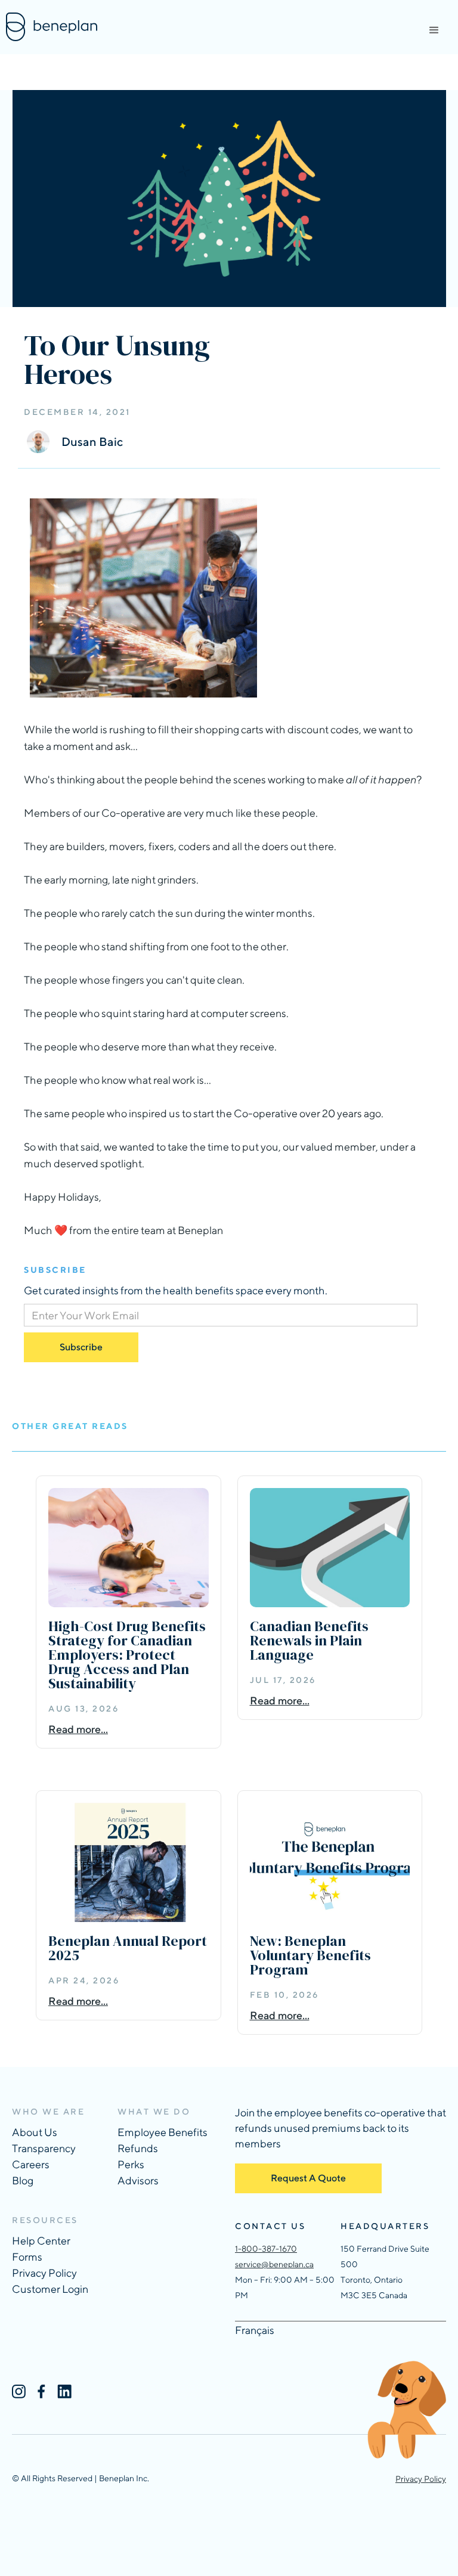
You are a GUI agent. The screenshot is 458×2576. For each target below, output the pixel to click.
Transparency (44, 2148)
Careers (31, 2164)
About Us (35, 2132)
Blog (23, 2180)
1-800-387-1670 (266, 2249)
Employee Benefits (163, 2132)
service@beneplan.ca (274, 2264)
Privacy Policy (44, 2273)
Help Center (41, 2241)
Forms (27, 2257)
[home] (52, 27)
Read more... (78, 1729)
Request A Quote (308, 2178)
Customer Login (50, 2289)
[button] (434, 30)
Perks (131, 2164)
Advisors (138, 2180)
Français (255, 2330)
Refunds (138, 2148)
